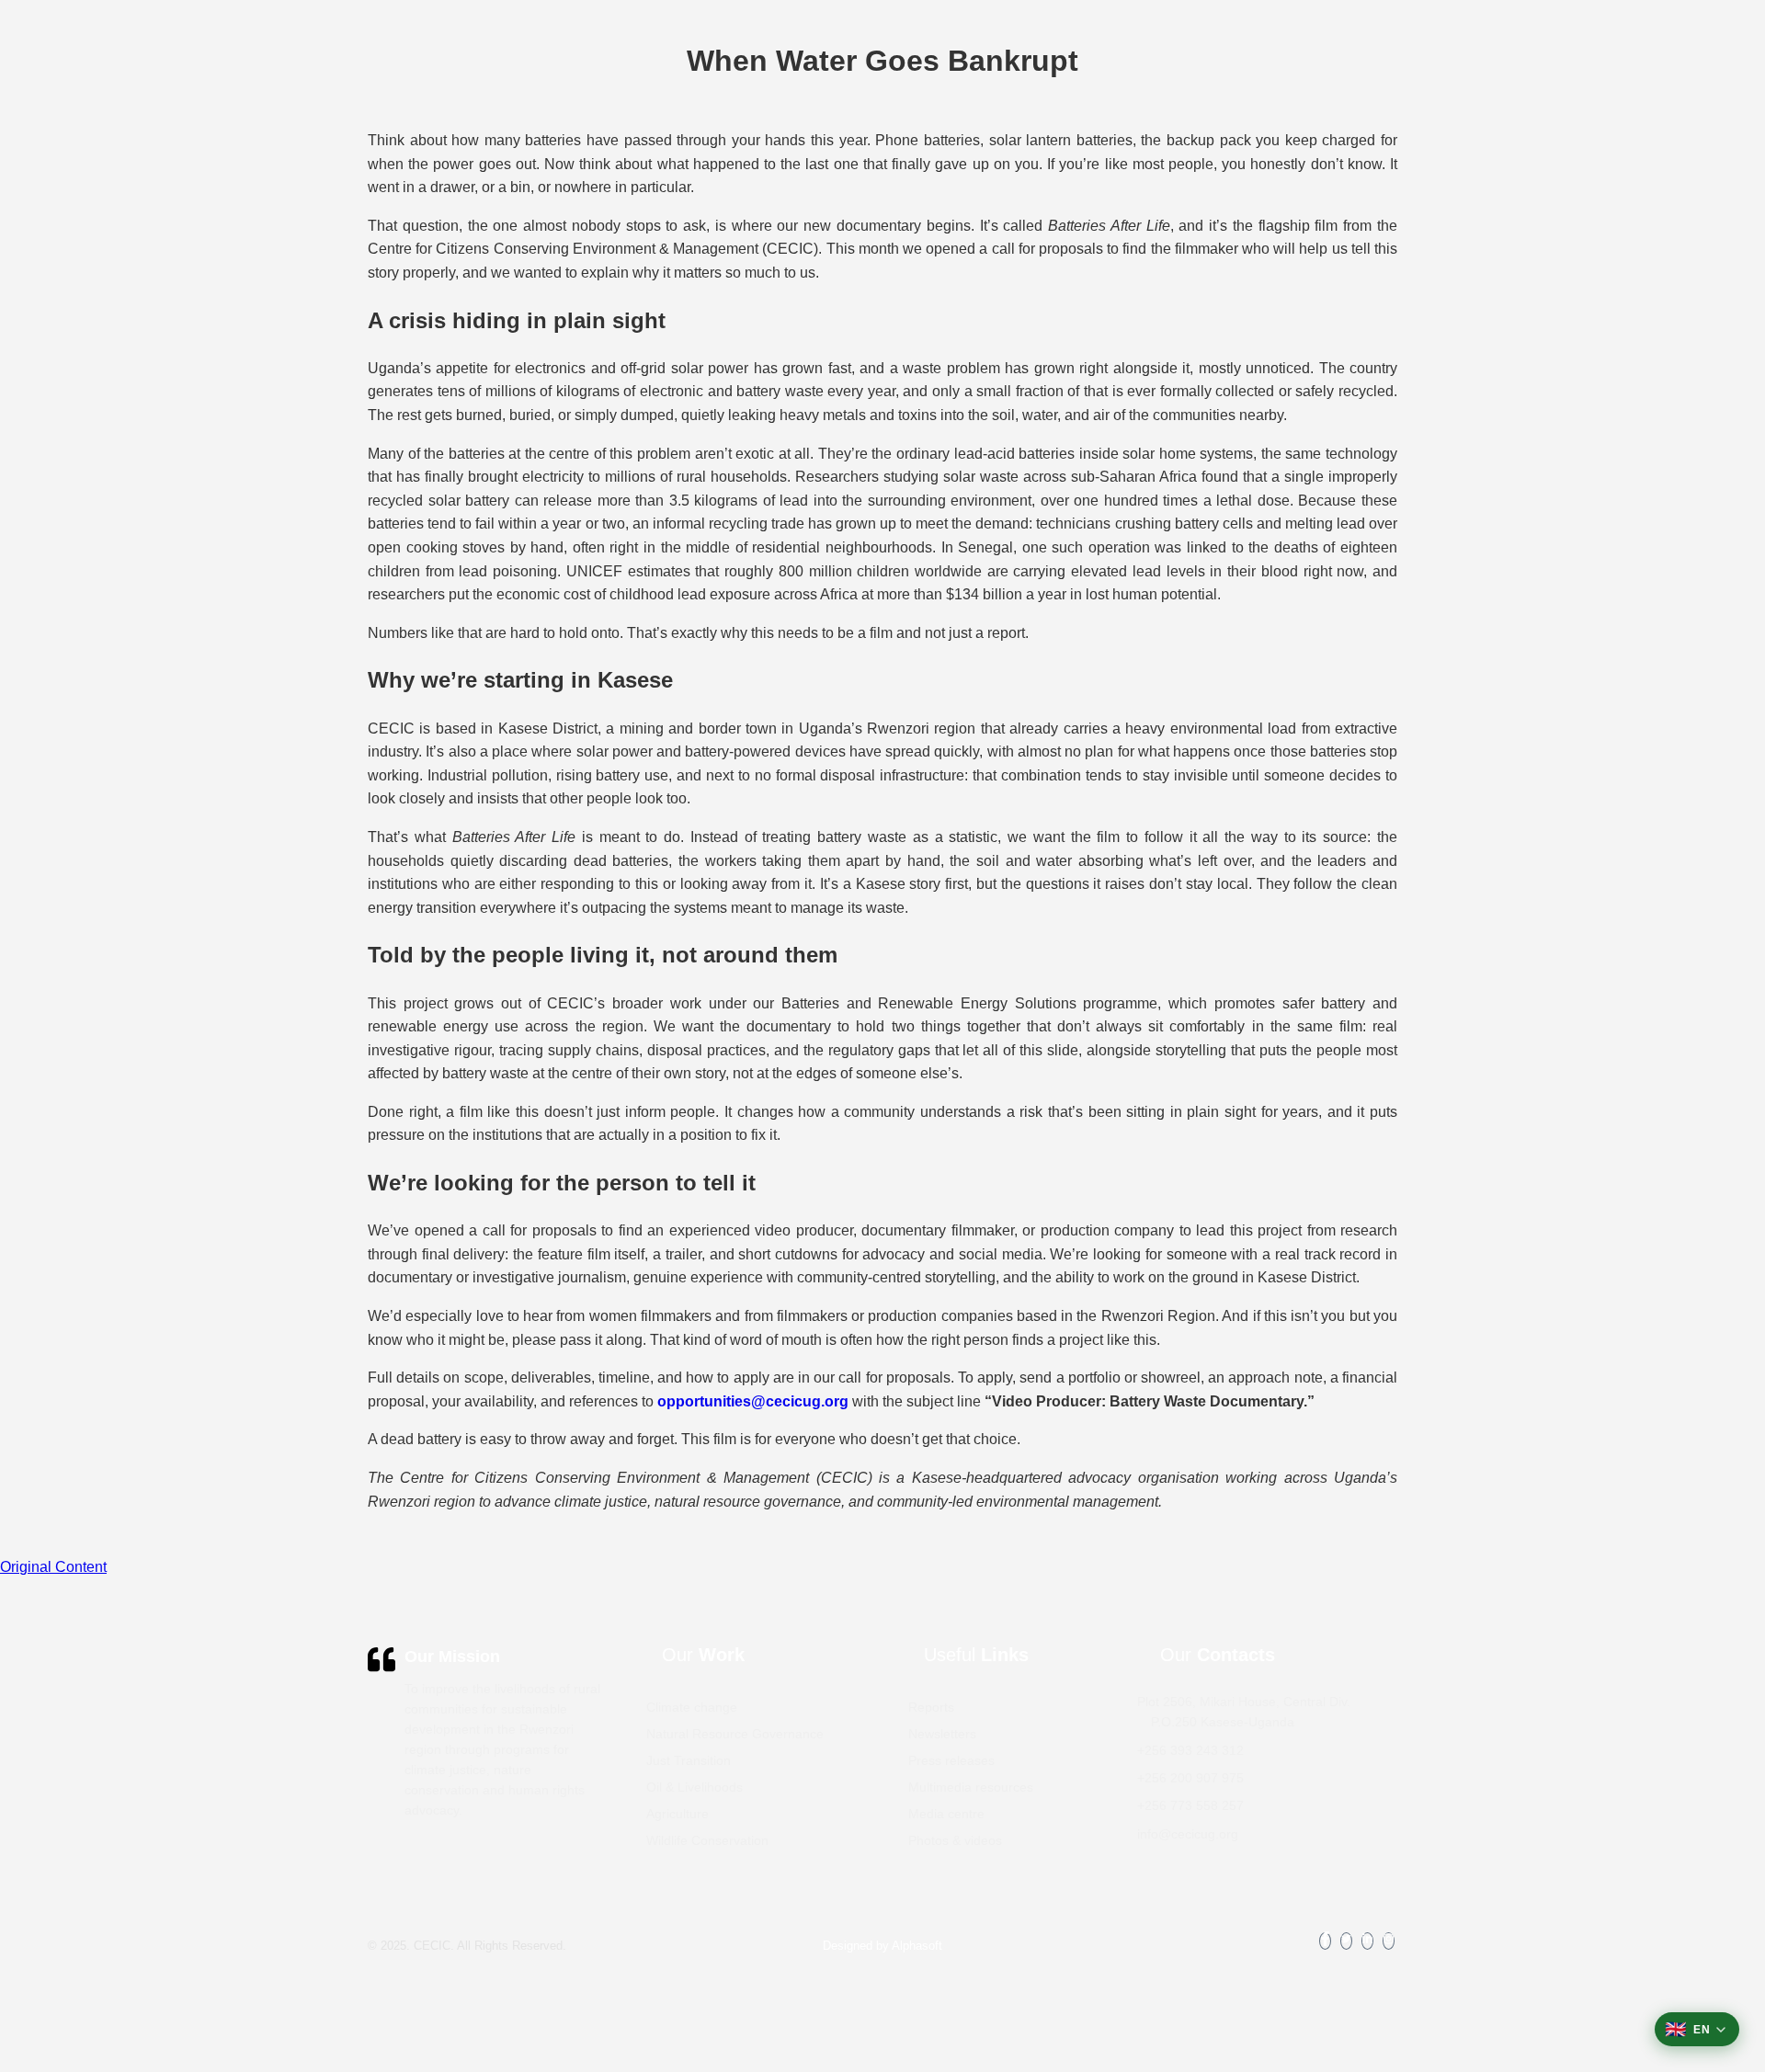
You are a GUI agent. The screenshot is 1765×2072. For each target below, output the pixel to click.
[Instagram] (1389, 1941)
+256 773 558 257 (1190, 1805)
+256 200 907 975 (1190, 1778)
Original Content (53, 1567)
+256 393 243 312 (1190, 1750)
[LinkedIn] (1367, 1941)
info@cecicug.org (1188, 1834)
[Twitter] (1346, 1941)
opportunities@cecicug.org (753, 1401)
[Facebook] (1325, 1941)
